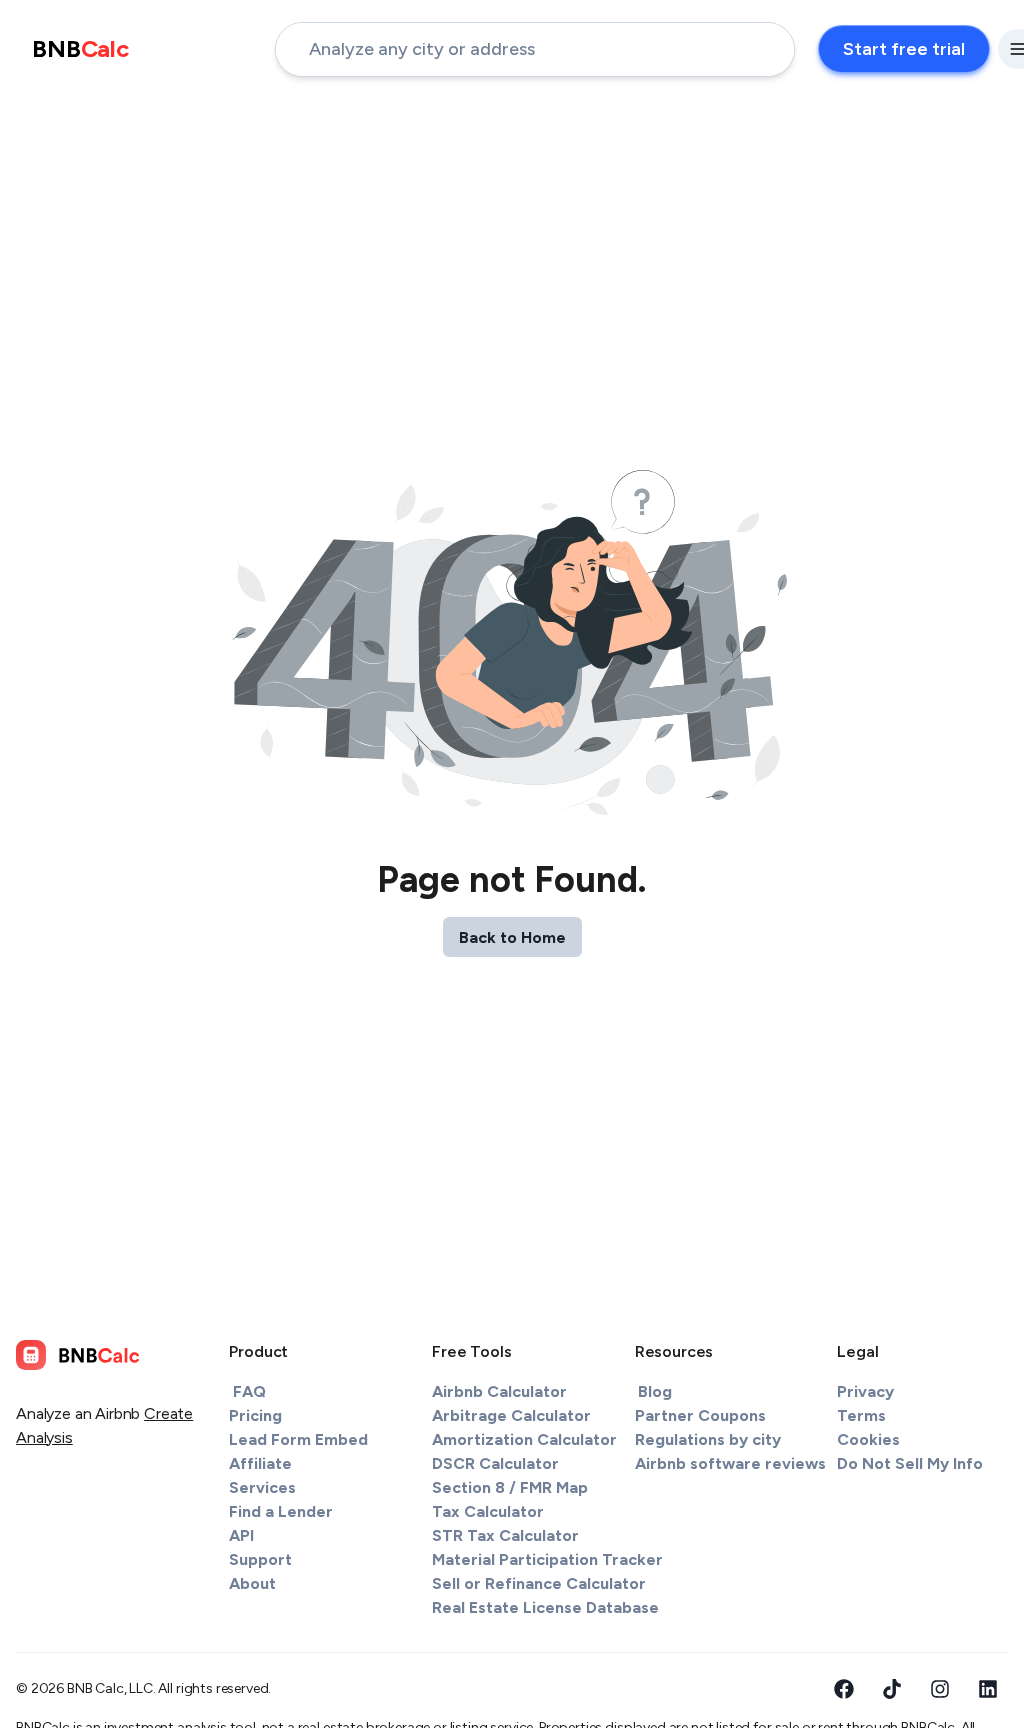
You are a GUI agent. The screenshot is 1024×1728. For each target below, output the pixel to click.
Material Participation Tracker (547, 1559)
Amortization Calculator (524, 1439)
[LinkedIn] (988, 1689)
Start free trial (904, 49)
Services (262, 1487)
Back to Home (512, 937)
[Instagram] (940, 1689)
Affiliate (260, 1463)
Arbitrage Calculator (511, 1415)
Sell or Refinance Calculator (539, 1583)
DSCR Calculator (495, 1463)
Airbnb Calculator (499, 1391)
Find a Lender (281, 1511)
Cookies (868, 1439)
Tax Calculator (488, 1511)
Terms (861, 1415)
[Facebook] (844, 1689)
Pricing (255, 1415)
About (252, 1583)
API (241, 1535)
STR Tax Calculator (505, 1535)
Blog (655, 1391)
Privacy (865, 1391)
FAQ (249, 1391)
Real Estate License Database (545, 1607)
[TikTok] (892, 1689)
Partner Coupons (700, 1415)
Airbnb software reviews (730, 1463)
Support (260, 1559)
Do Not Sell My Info (910, 1463)
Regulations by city (708, 1439)
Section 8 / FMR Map (510, 1487)
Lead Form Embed (298, 1439)
